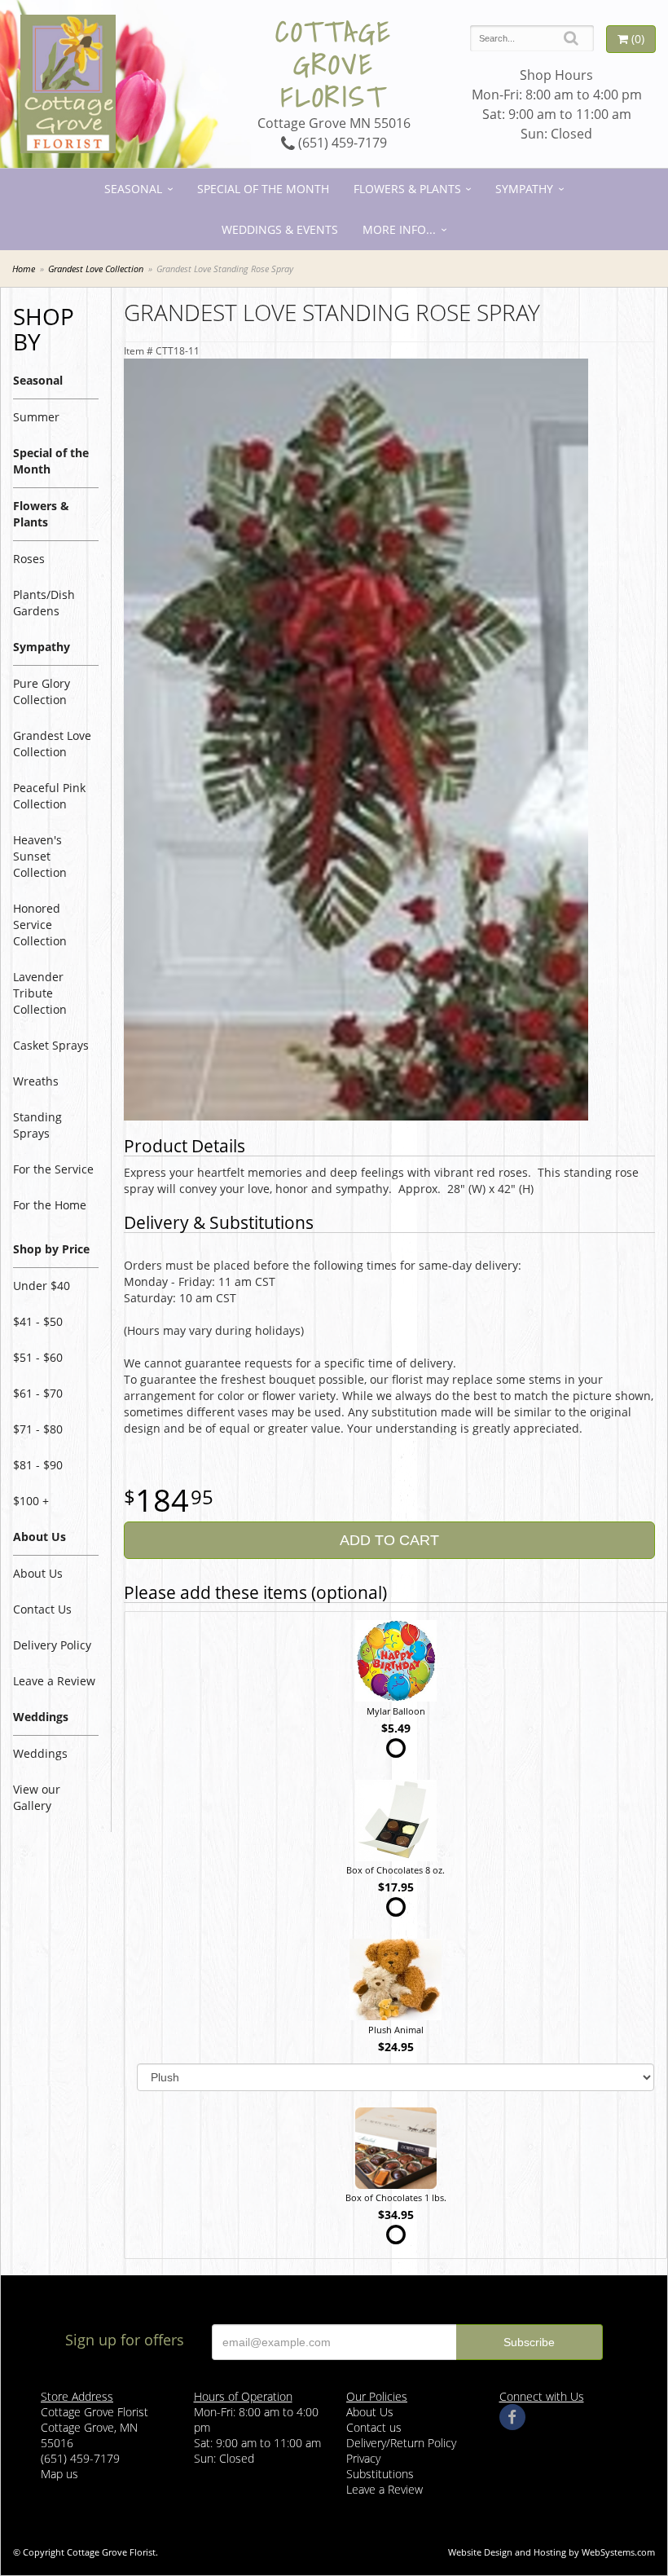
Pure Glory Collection (42, 691)
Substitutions (380, 2474)
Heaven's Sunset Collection (40, 856)
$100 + (31, 1501)
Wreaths (36, 1081)
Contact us (374, 2427)
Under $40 (42, 1286)
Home (24, 269)
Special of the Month (263, 189)
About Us (38, 1573)
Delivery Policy (52, 1645)
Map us (59, 2474)
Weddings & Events (280, 229)
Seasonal (133, 189)
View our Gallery (37, 1797)
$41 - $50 (38, 1321)
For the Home (50, 1205)
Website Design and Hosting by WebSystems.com (552, 2552)
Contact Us (42, 1609)
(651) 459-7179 (341, 143)
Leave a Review (54, 1681)
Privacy (363, 2458)
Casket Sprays (51, 1045)
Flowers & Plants (407, 189)
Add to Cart (389, 1540)
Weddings (40, 1753)
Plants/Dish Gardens (44, 603)
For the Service (53, 1169)
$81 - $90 (38, 1465)
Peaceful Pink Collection (49, 796)
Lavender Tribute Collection (40, 993)
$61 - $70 (38, 1393)
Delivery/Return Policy (401, 2443)
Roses (29, 559)
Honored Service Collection (40, 925)
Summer (36, 417)
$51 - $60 (38, 1357)
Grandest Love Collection (96, 269)
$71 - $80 (38, 1429)
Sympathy (524, 189)
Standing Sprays (37, 1125)
